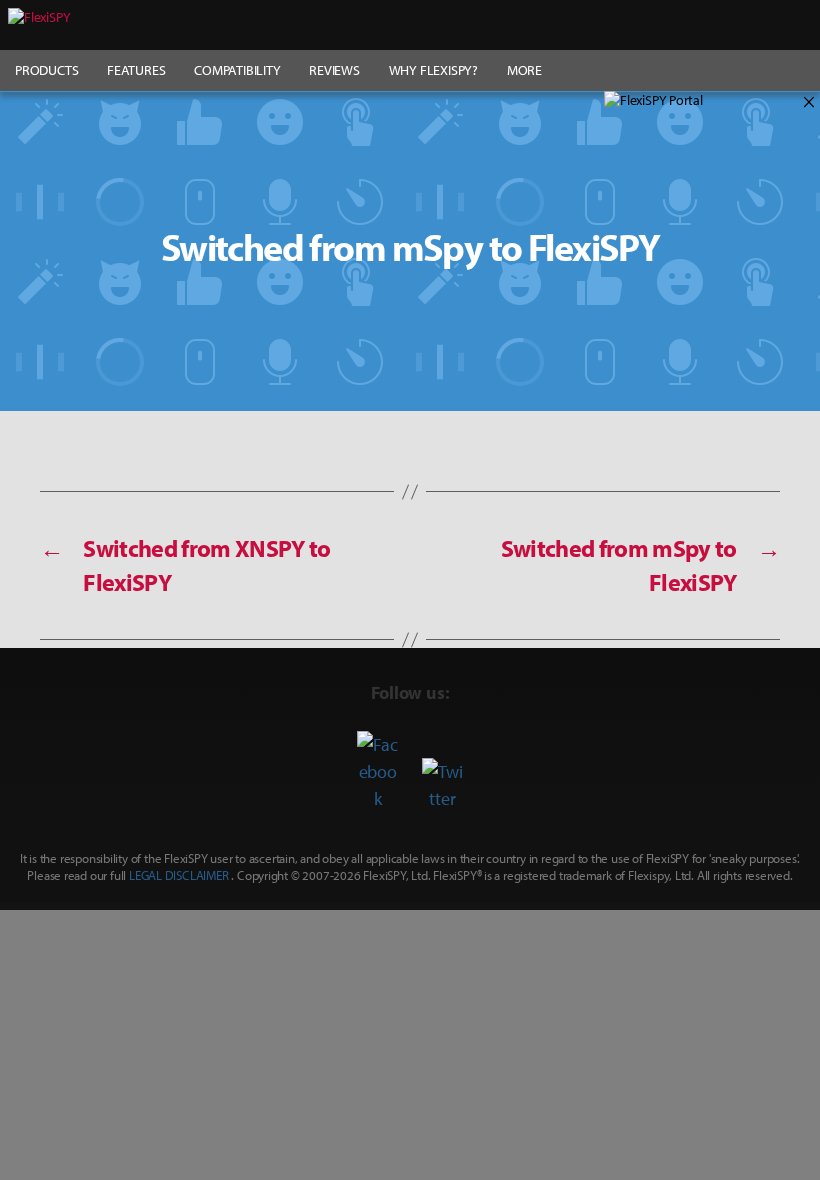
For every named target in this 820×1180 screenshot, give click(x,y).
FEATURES (136, 70)
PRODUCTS (46, 70)
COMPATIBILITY (237, 70)
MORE (524, 70)
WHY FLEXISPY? (433, 70)
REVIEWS (334, 70)
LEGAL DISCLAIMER (179, 875)
